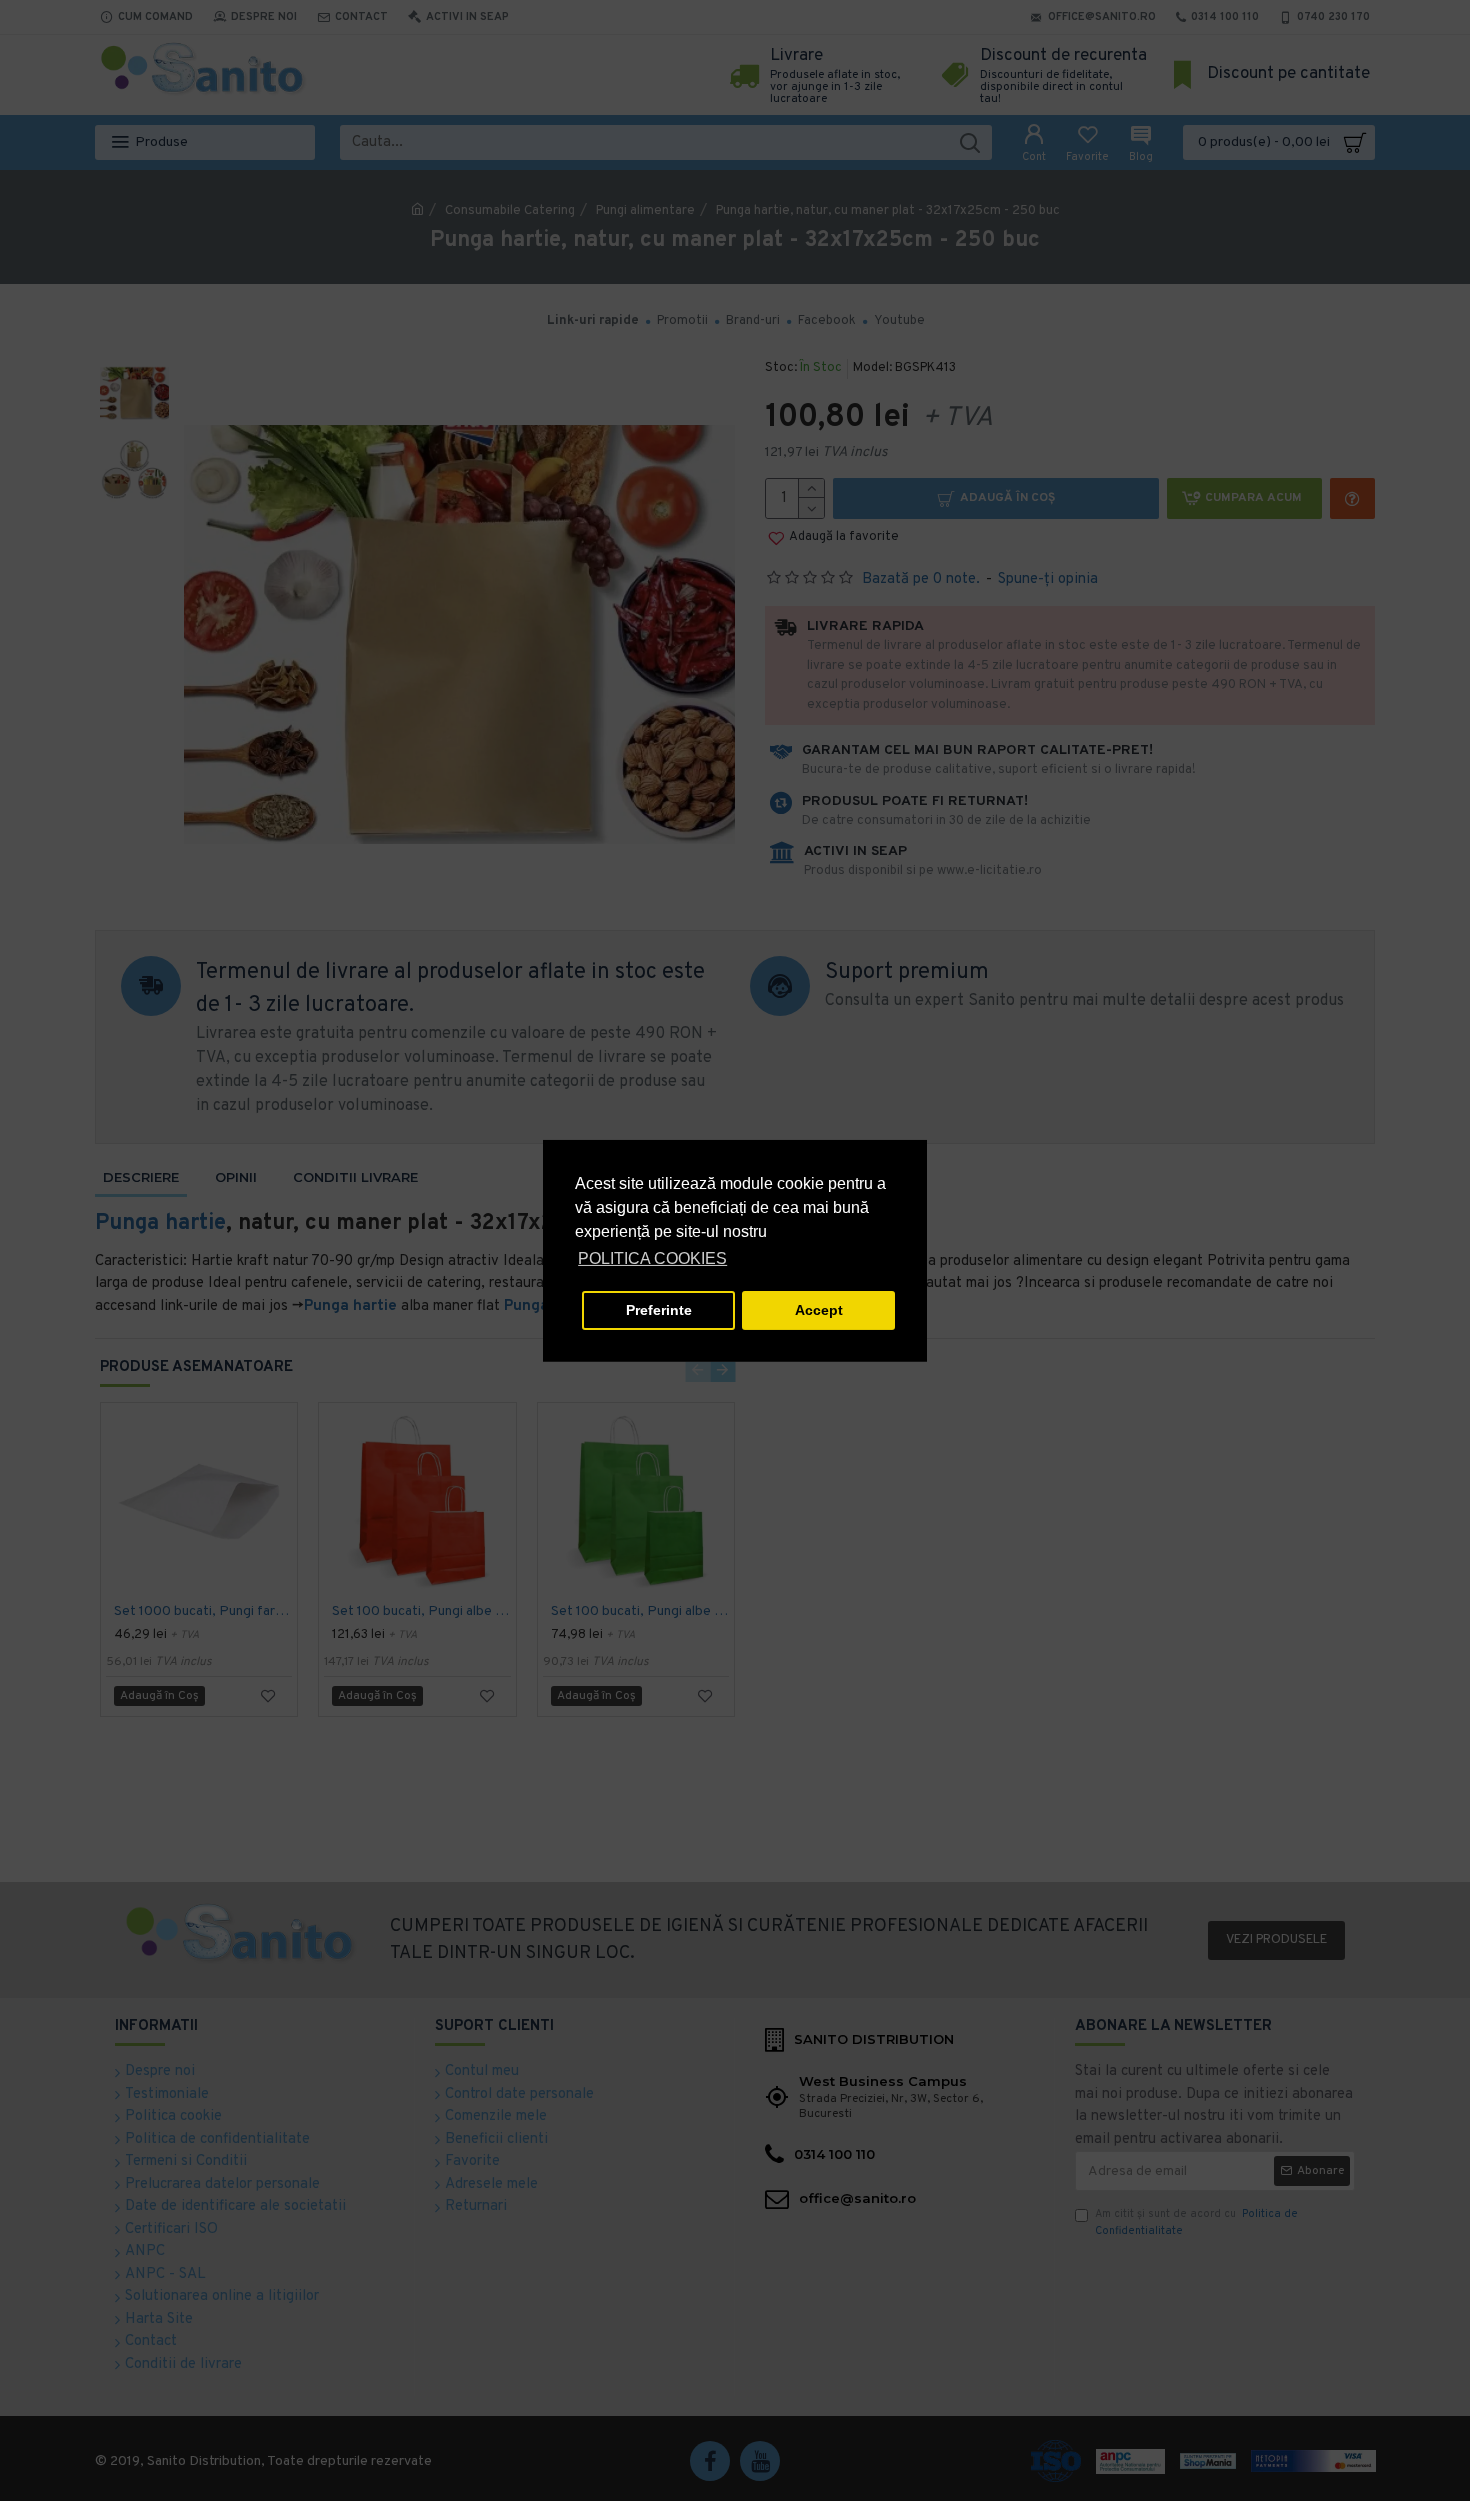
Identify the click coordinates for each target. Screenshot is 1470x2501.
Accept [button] (819, 1310)
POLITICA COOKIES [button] (652, 1258)
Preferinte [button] (659, 1310)
